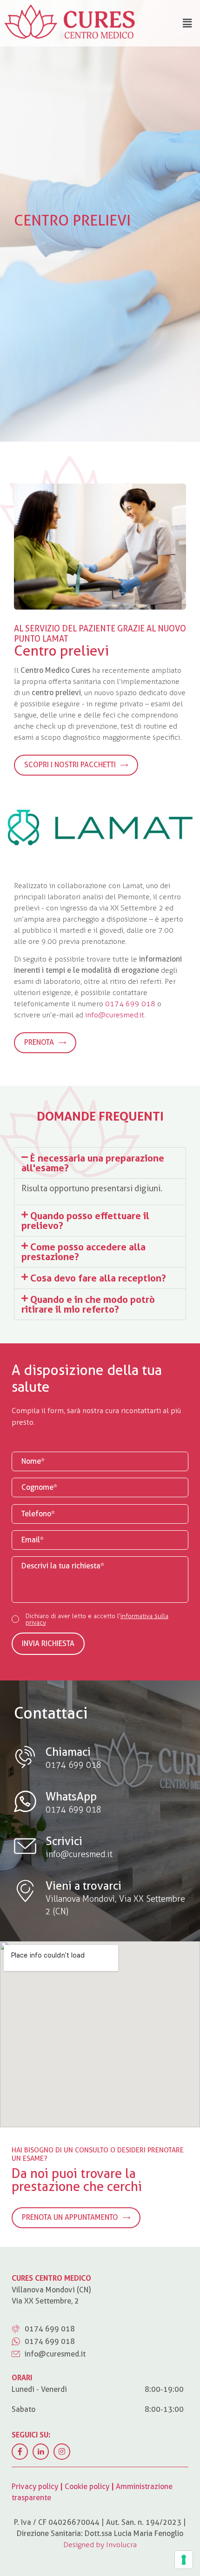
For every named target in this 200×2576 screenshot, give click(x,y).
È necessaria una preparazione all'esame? (93, 1163)
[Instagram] (62, 2452)
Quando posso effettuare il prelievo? (85, 1221)
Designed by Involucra (100, 2545)
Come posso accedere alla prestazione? (83, 1252)
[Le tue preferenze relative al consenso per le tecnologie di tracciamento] (184, 2560)
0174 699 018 (130, 1004)
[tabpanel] (100, 221)
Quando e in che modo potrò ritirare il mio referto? (88, 1304)
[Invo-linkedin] (41, 2452)
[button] (100, 1163)
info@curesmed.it (115, 1015)
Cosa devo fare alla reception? (98, 1278)
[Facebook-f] (20, 2452)
